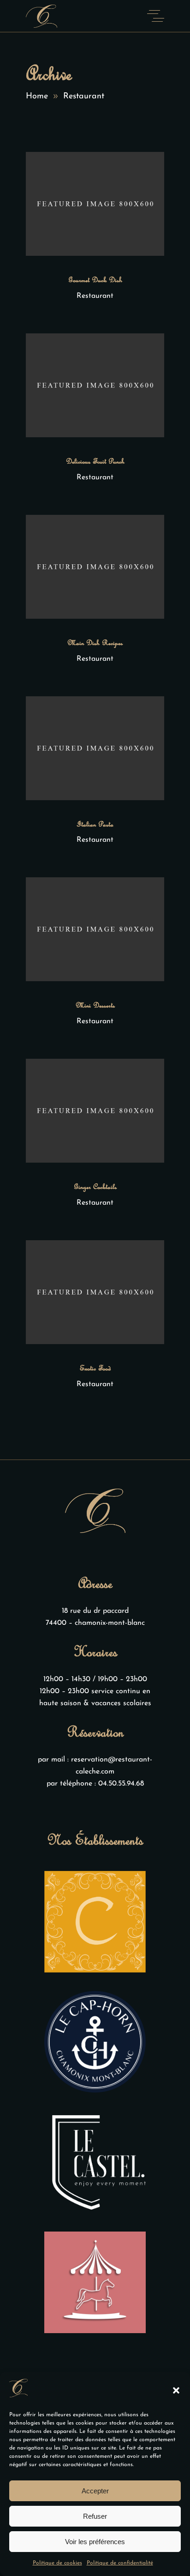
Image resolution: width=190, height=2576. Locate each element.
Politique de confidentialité (120, 2563)
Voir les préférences (95, 2542)
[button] (176, 2390)
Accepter (95, 2491)
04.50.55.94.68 (121, 1784)
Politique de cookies (57, 2563)
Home (37, 97)
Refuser (95, 2516)
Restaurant (95, 296)
